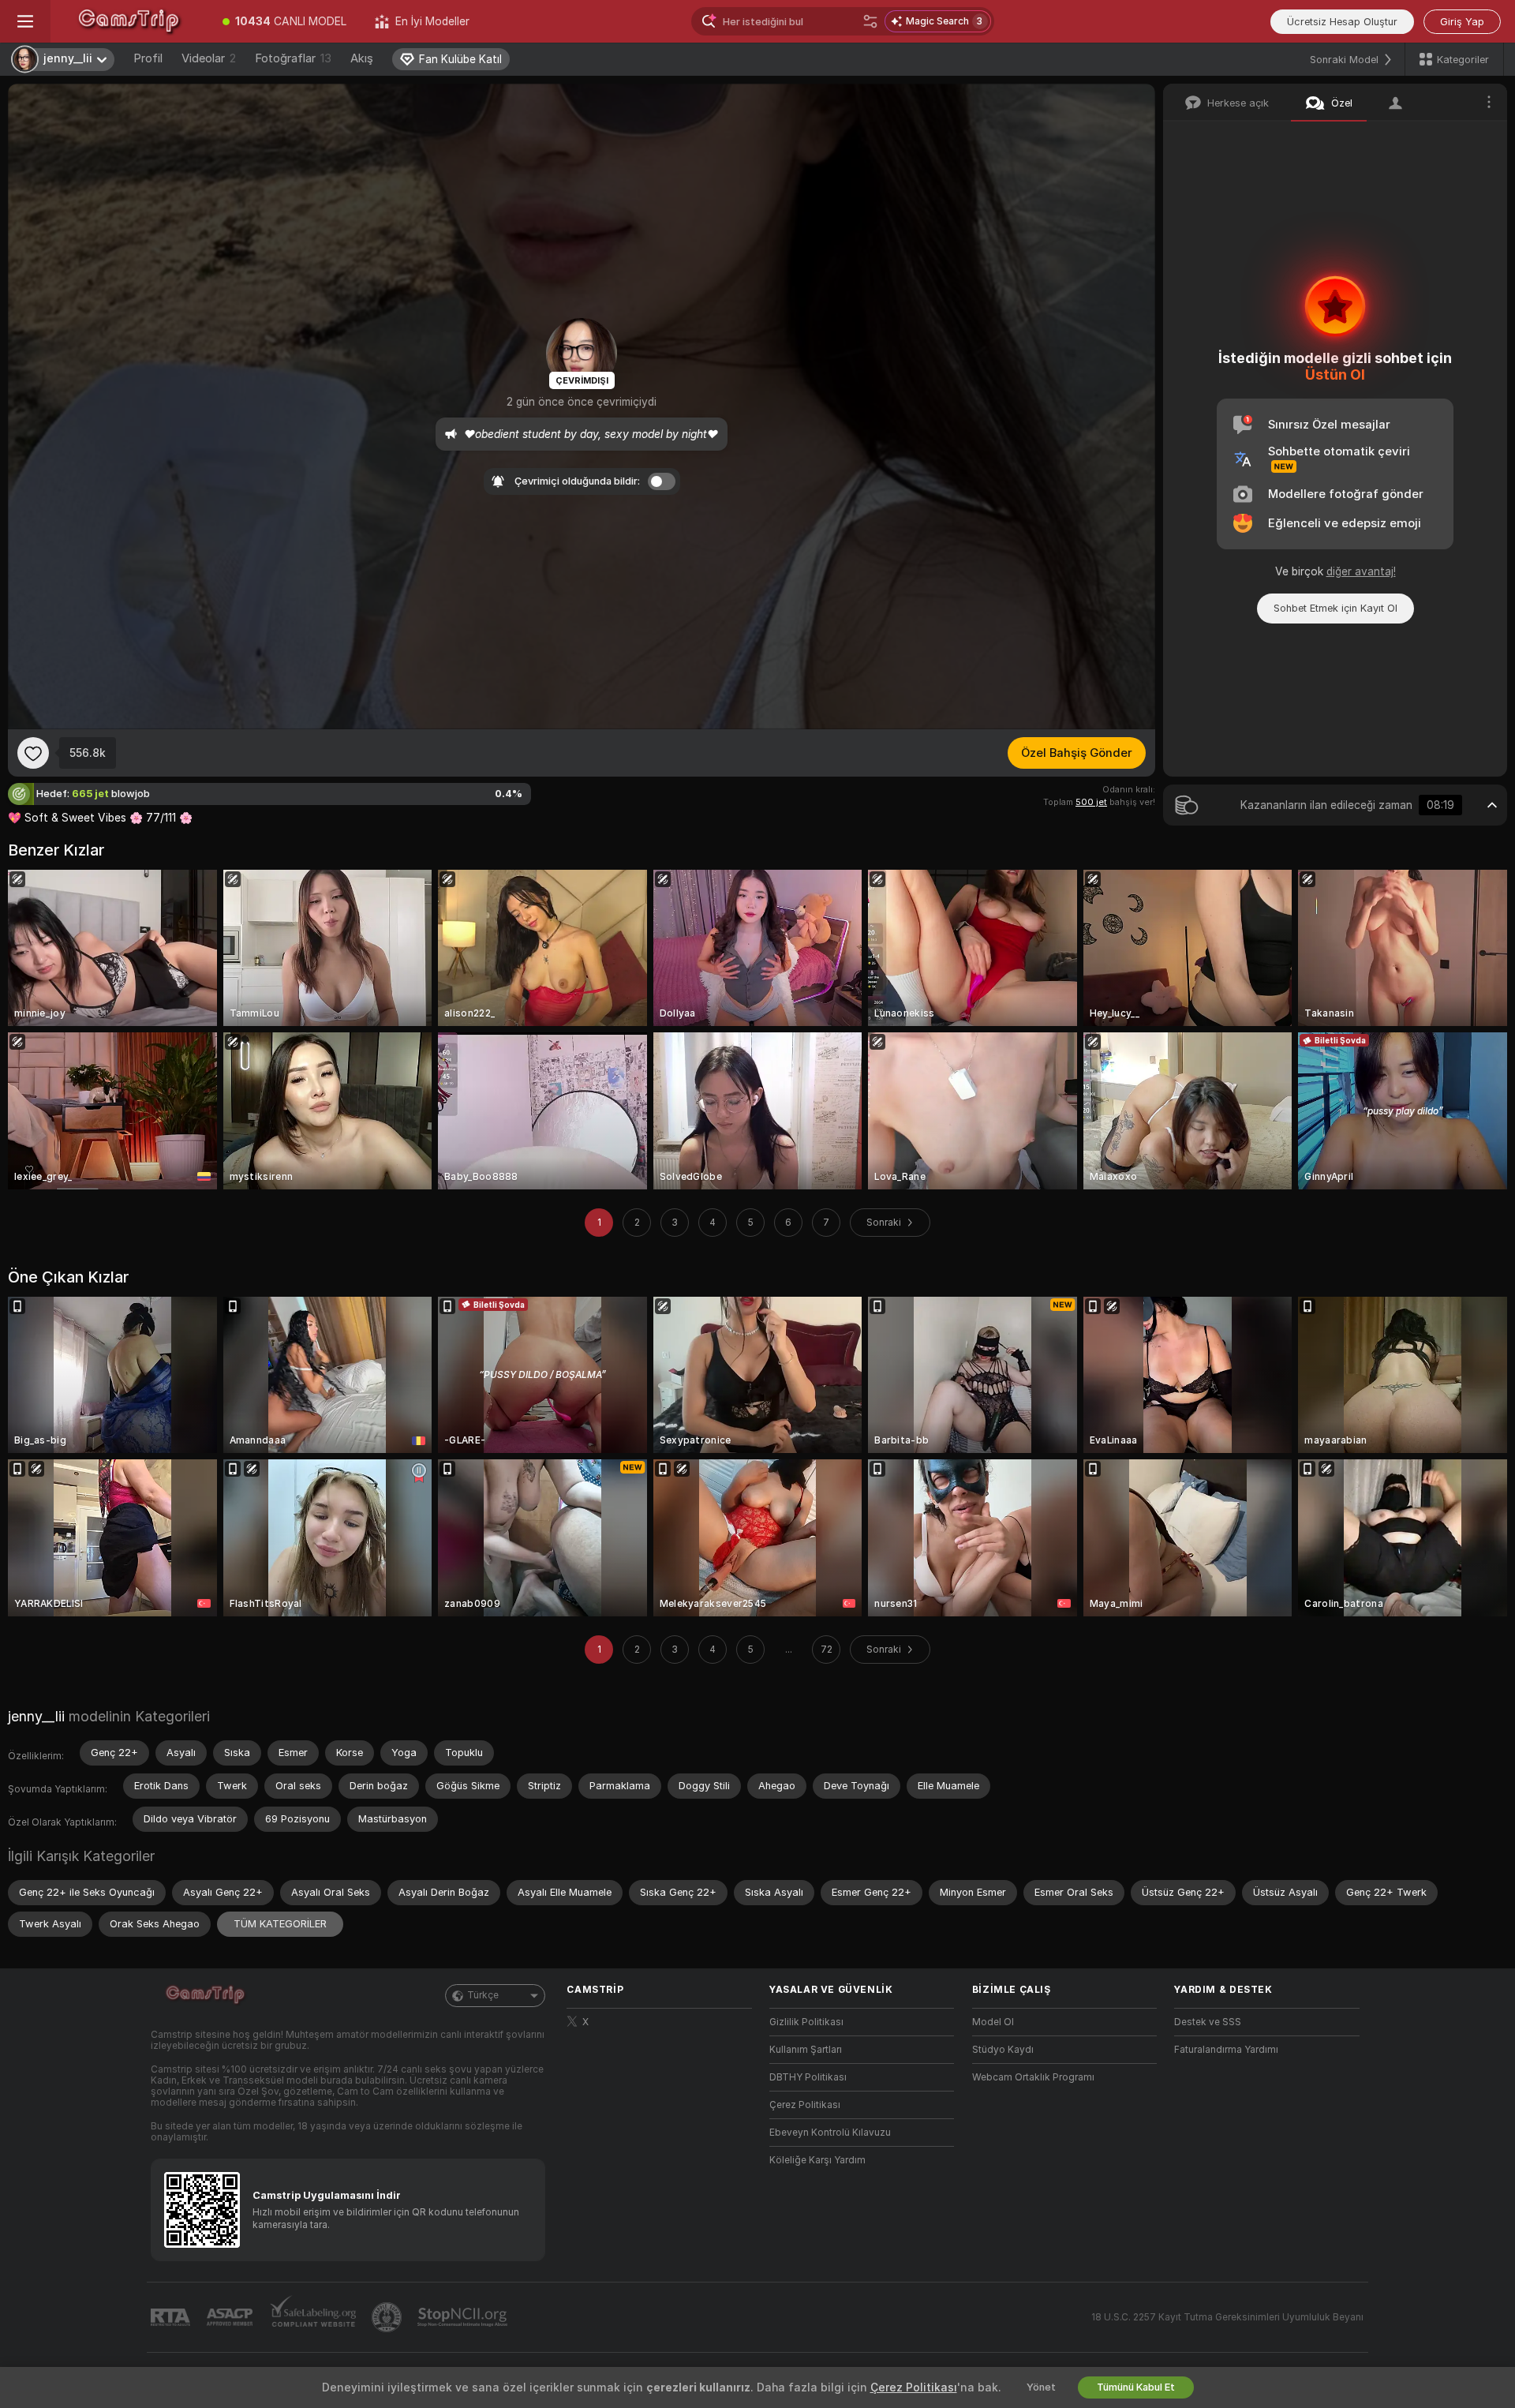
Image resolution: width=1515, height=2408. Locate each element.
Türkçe (483, 1995)
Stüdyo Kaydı (1003, 2050)
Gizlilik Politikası (806, 2022)
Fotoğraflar (293, 58)
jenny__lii (36, 1716)
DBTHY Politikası (808, 2077)
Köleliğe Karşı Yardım (817, 2160)
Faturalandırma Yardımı (1226, 2050)
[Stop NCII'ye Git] (464, 2317)
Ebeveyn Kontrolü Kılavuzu (830, 2133)
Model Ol (993, 2022)
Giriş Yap (1462, 22)
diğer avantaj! (1361, 571)
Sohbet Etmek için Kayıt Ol (1335, 608)
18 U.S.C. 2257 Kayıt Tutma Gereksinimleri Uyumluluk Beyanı (1227, 2317)
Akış (362, 58)
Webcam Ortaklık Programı (1033, 2077)
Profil (148, 58)
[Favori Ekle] (33, 753)
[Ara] (870, 21)
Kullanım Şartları (806, 2050)
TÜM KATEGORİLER (280, 1924)
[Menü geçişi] (25, 21)
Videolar (209, 58)
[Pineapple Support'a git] (388, 2317)
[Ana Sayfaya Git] (129, 21)
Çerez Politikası (805, 2105)
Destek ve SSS (1208, 2022)
